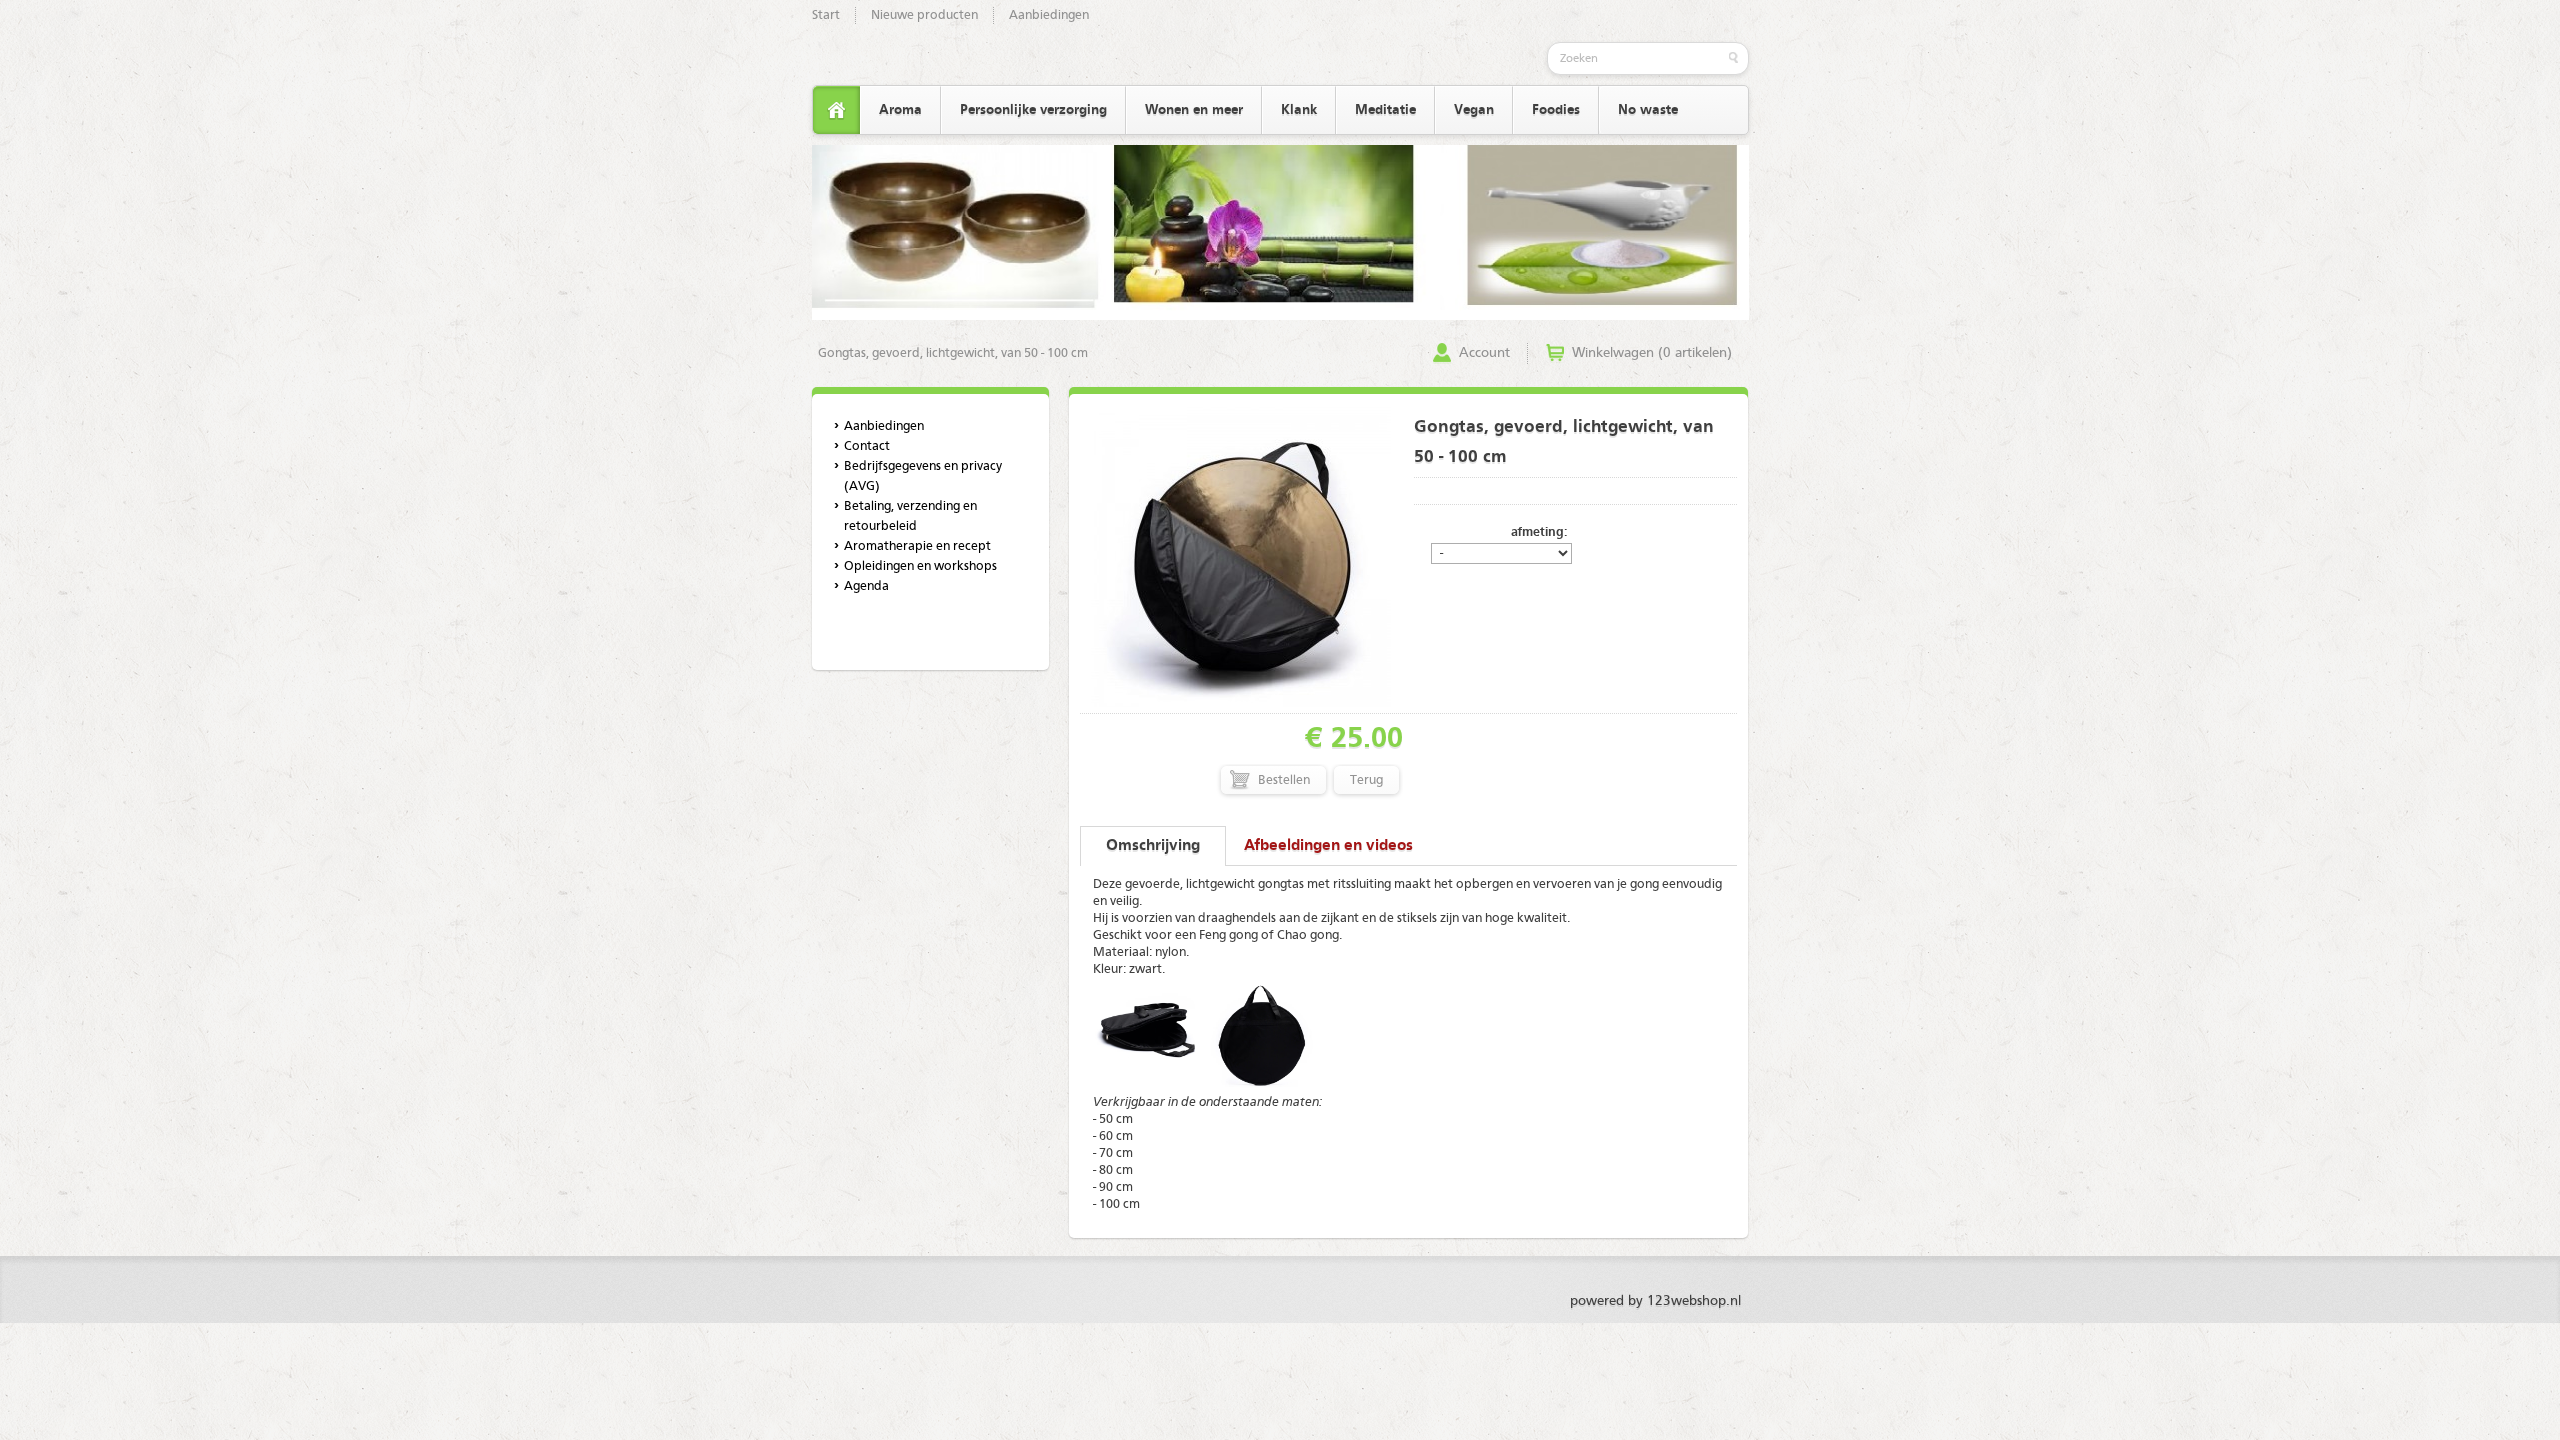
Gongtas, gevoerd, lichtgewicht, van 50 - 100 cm (953, 353)
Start (826, 15)
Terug (1366, 780)
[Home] (836, 110)
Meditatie (1385, 110)
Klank (1299, 110)
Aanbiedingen (1049, 15)
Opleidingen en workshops (920, 566)
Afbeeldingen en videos (1328, 846)
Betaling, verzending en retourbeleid (910, 516)
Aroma (900, 110)
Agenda (866, 586)
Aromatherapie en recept (917, 546)
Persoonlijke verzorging (1033, 110)
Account (1484, 353)
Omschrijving (1153, 846)
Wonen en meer (1194, 110)
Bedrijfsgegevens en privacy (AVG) (923, 476)
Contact (867, 446)
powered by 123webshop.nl (1655, 1301)
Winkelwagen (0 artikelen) (1652, 353)
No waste (1648, 110)
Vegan (1474, 110)
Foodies (1556, 110)
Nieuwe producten (924, 15)
